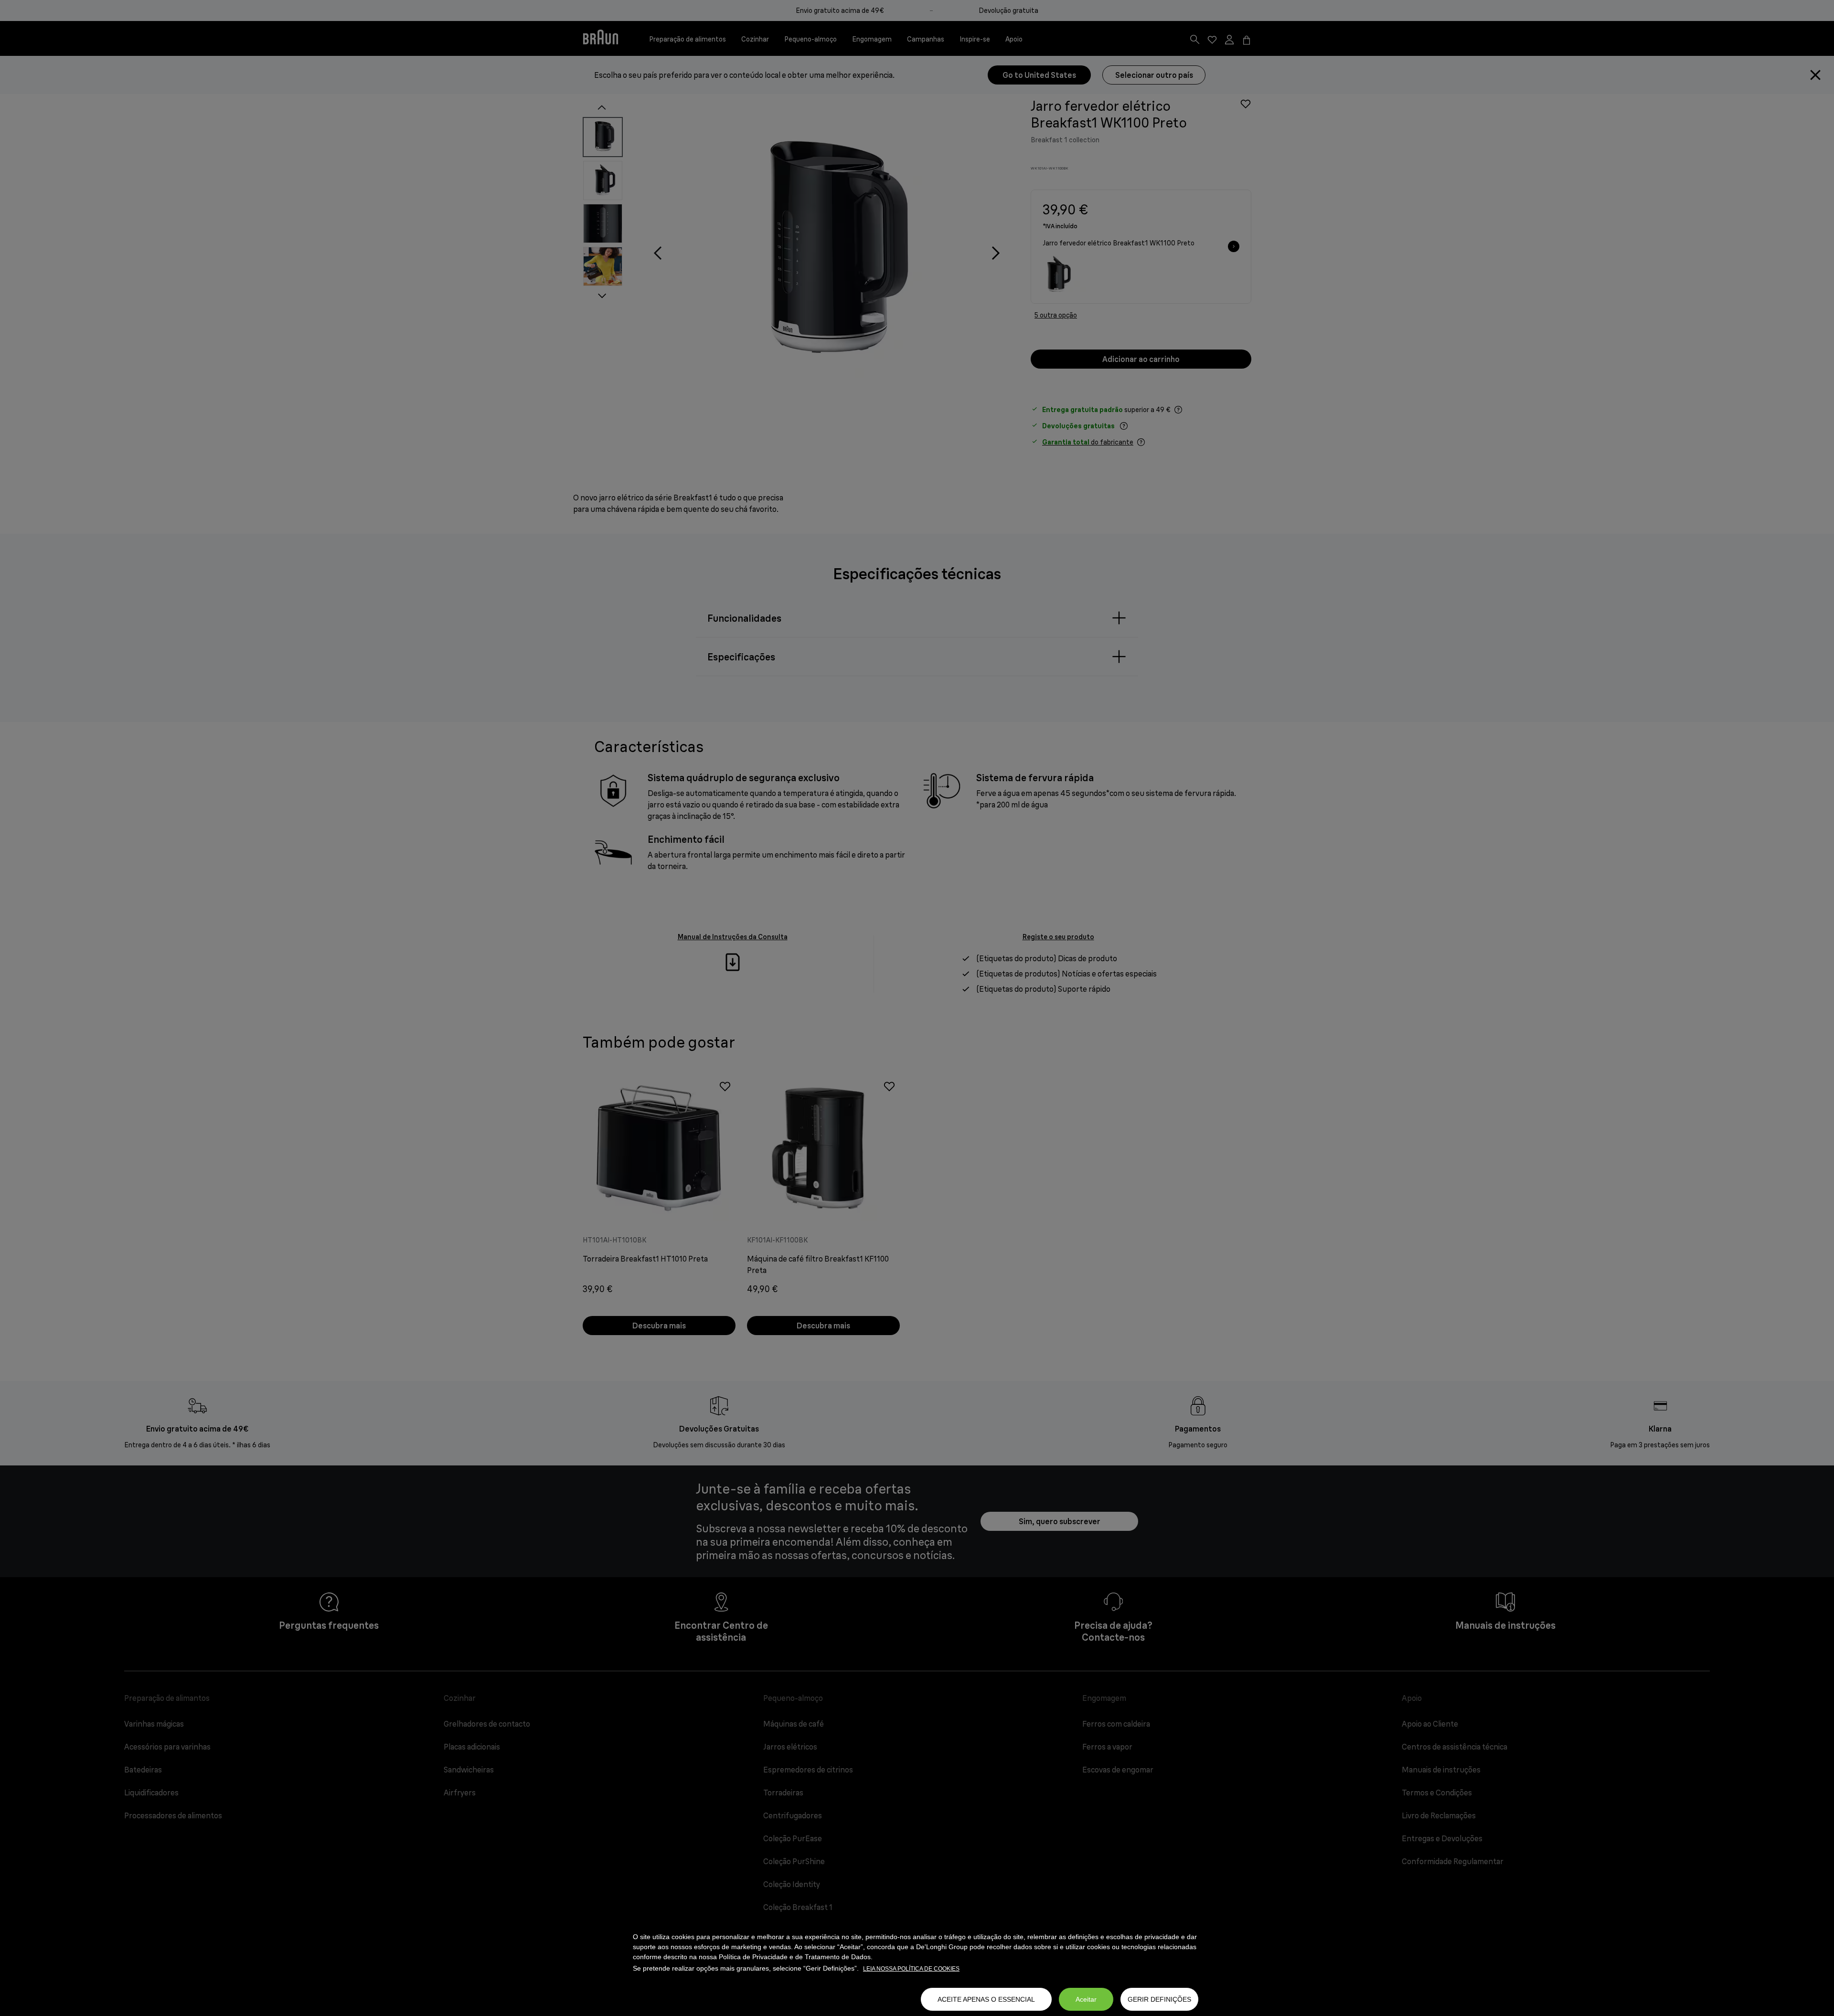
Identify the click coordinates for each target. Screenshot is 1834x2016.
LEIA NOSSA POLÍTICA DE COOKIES (911, 1969)
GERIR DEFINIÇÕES (1159, 1999)
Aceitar (1086, 1999)
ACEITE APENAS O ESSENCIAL (986, 1999)
